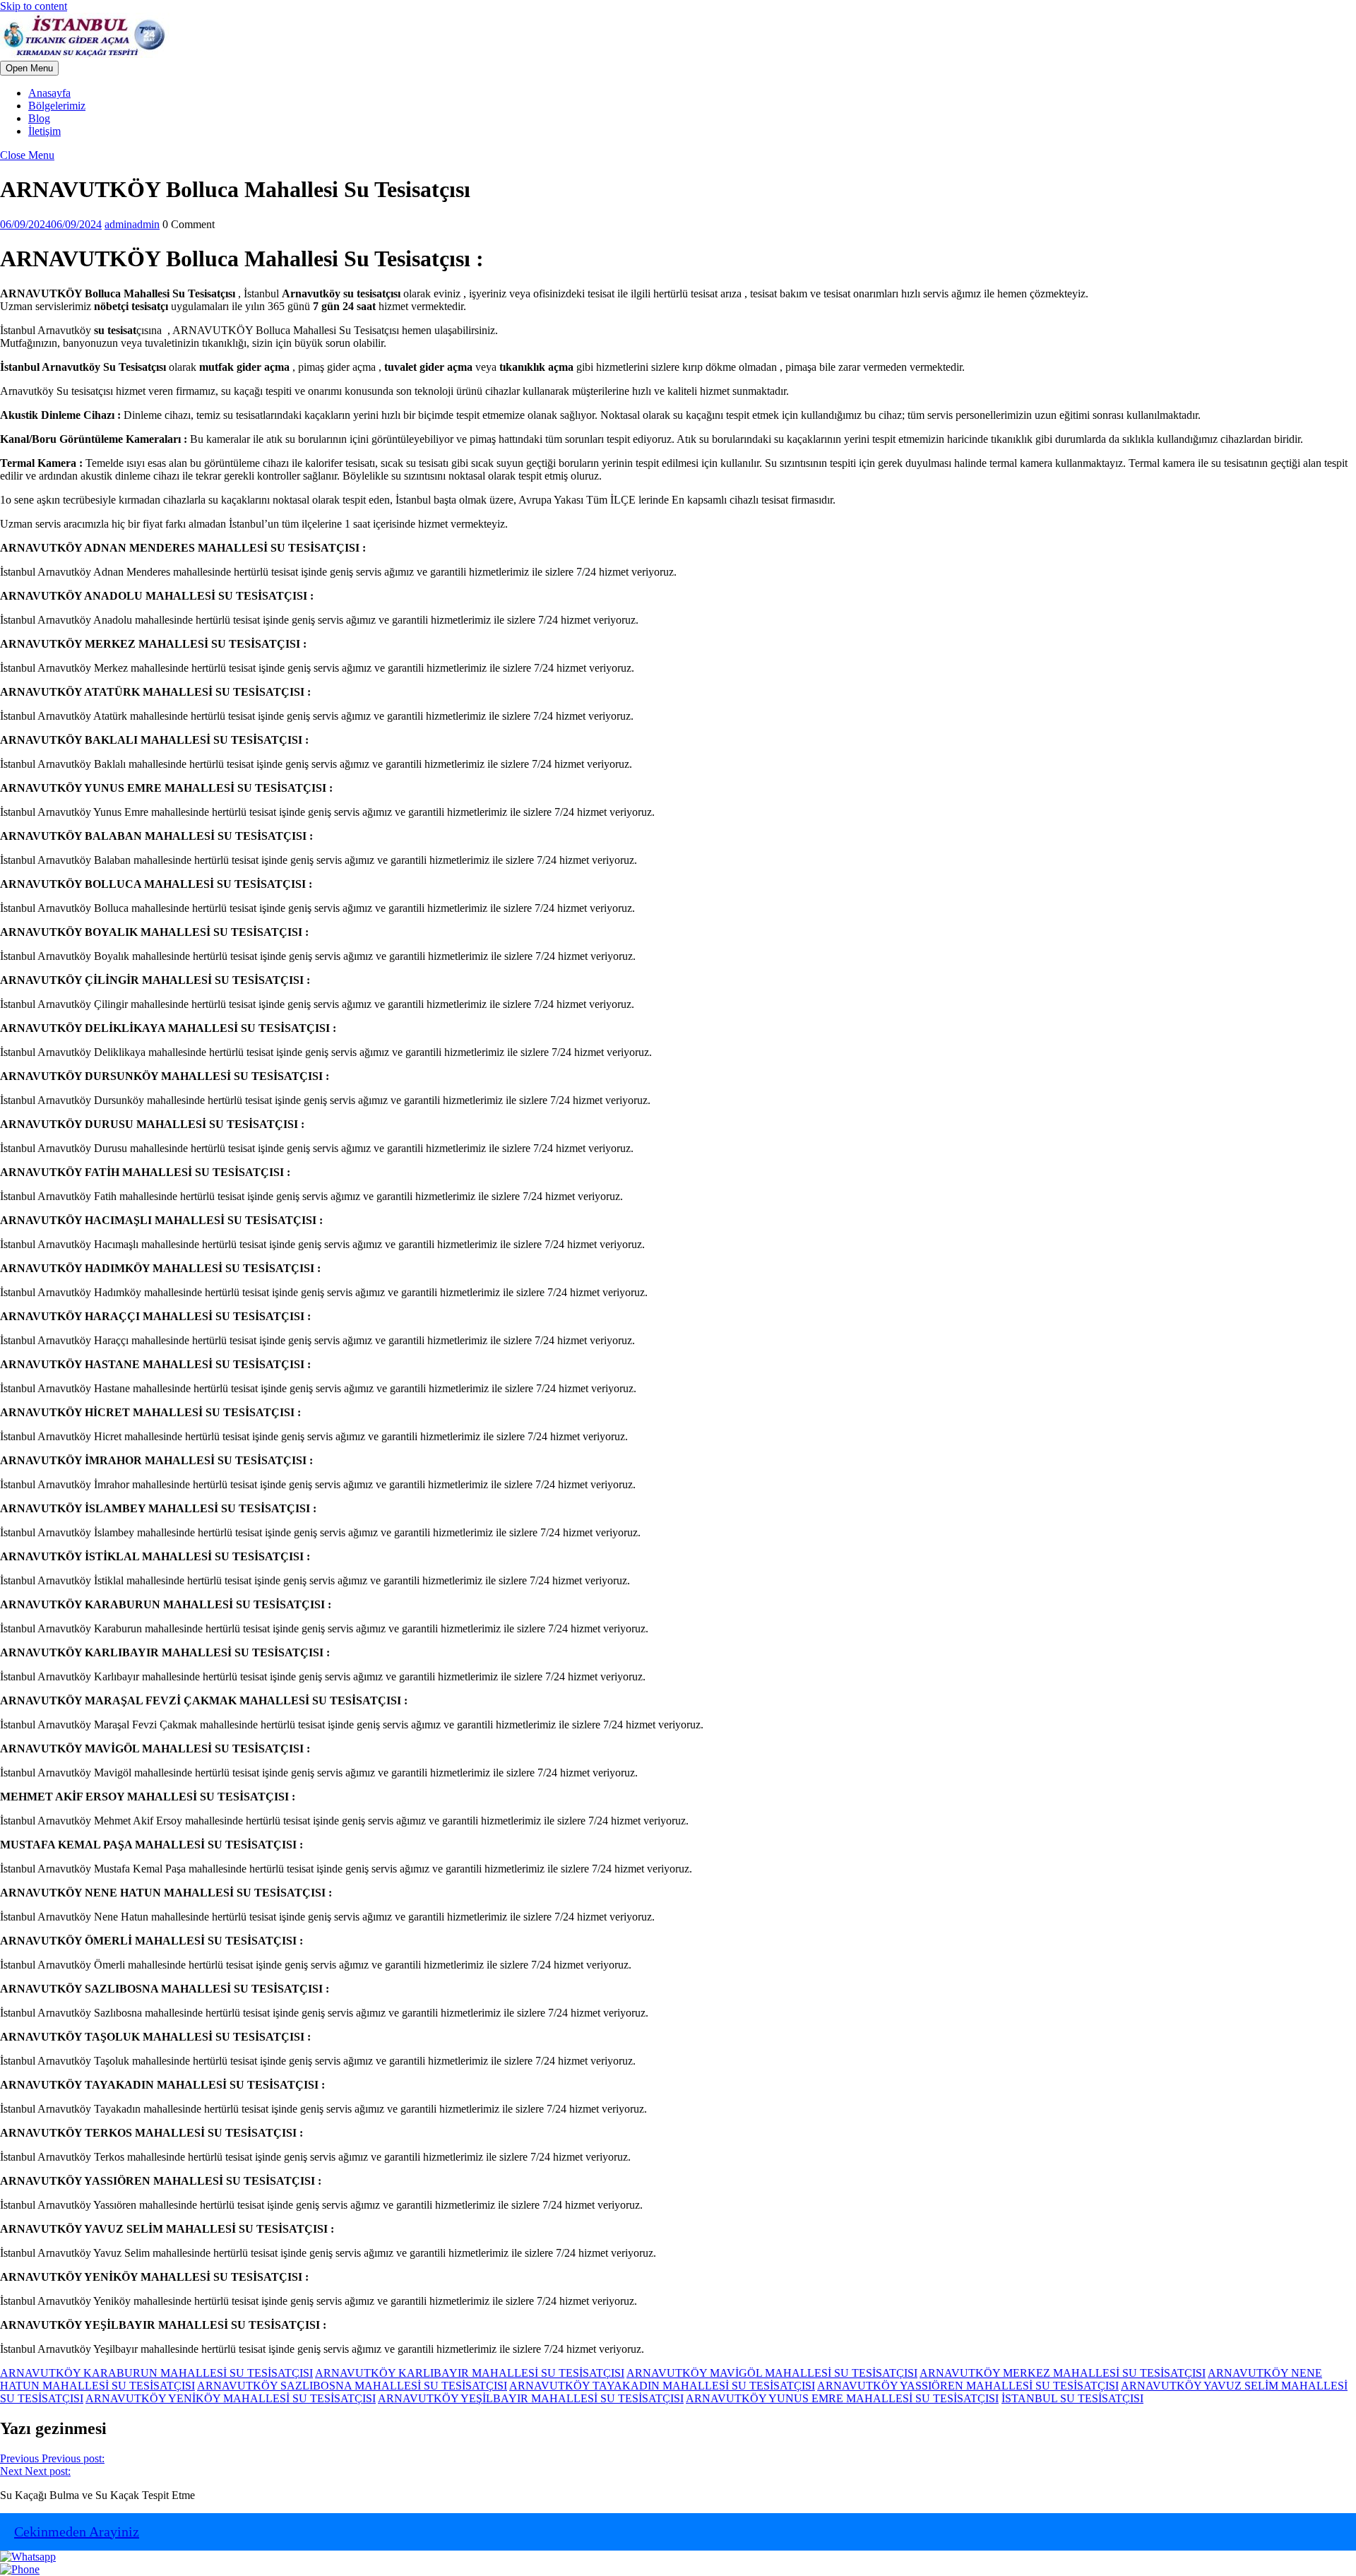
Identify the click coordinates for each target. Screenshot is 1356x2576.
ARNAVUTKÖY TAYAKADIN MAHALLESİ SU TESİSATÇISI (662, 2386)
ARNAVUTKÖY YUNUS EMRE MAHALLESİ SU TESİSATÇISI (842, 2398)
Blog (39, 118)
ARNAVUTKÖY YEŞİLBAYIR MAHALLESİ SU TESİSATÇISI (531, 2398)
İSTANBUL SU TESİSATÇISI (1072, 2398)
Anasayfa (49, 93)
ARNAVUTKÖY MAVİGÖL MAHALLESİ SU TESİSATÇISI (772, 2373)
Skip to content (34, 6)
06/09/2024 (51, 224)
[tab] (29, 68)
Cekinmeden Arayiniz (77, 2532)
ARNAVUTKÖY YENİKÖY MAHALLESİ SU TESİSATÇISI (231, 2398)
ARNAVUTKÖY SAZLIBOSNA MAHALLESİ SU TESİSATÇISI (352, 2386)
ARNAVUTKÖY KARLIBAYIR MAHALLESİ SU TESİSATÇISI (470, 2373)
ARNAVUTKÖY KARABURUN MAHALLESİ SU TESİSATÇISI (156, 2373)
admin (132, 224)
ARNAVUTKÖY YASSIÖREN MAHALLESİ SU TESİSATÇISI (968, 2386)
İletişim (44, 131)
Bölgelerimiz (57, 106)
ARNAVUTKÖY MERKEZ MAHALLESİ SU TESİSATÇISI (1063, 2373)
